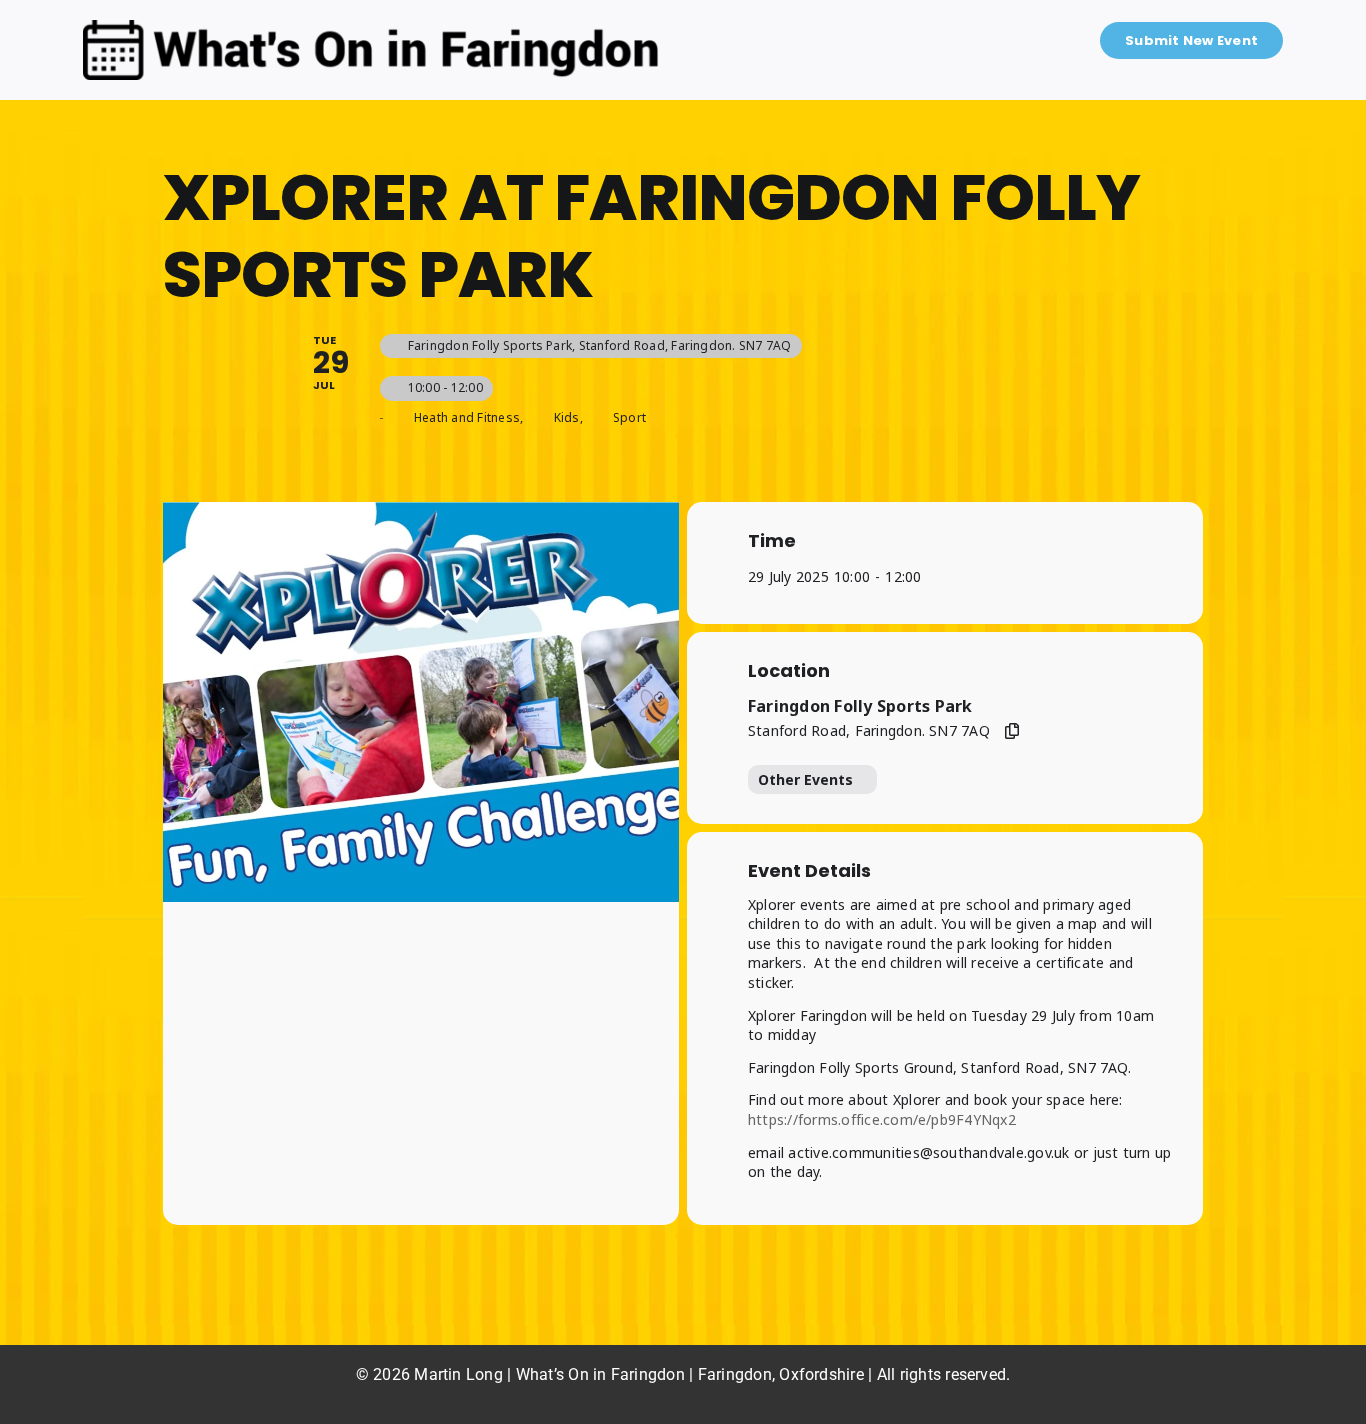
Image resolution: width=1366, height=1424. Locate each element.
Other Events (805, 779)
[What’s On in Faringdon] (371, 27)
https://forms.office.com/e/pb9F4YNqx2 (882, 1119)
